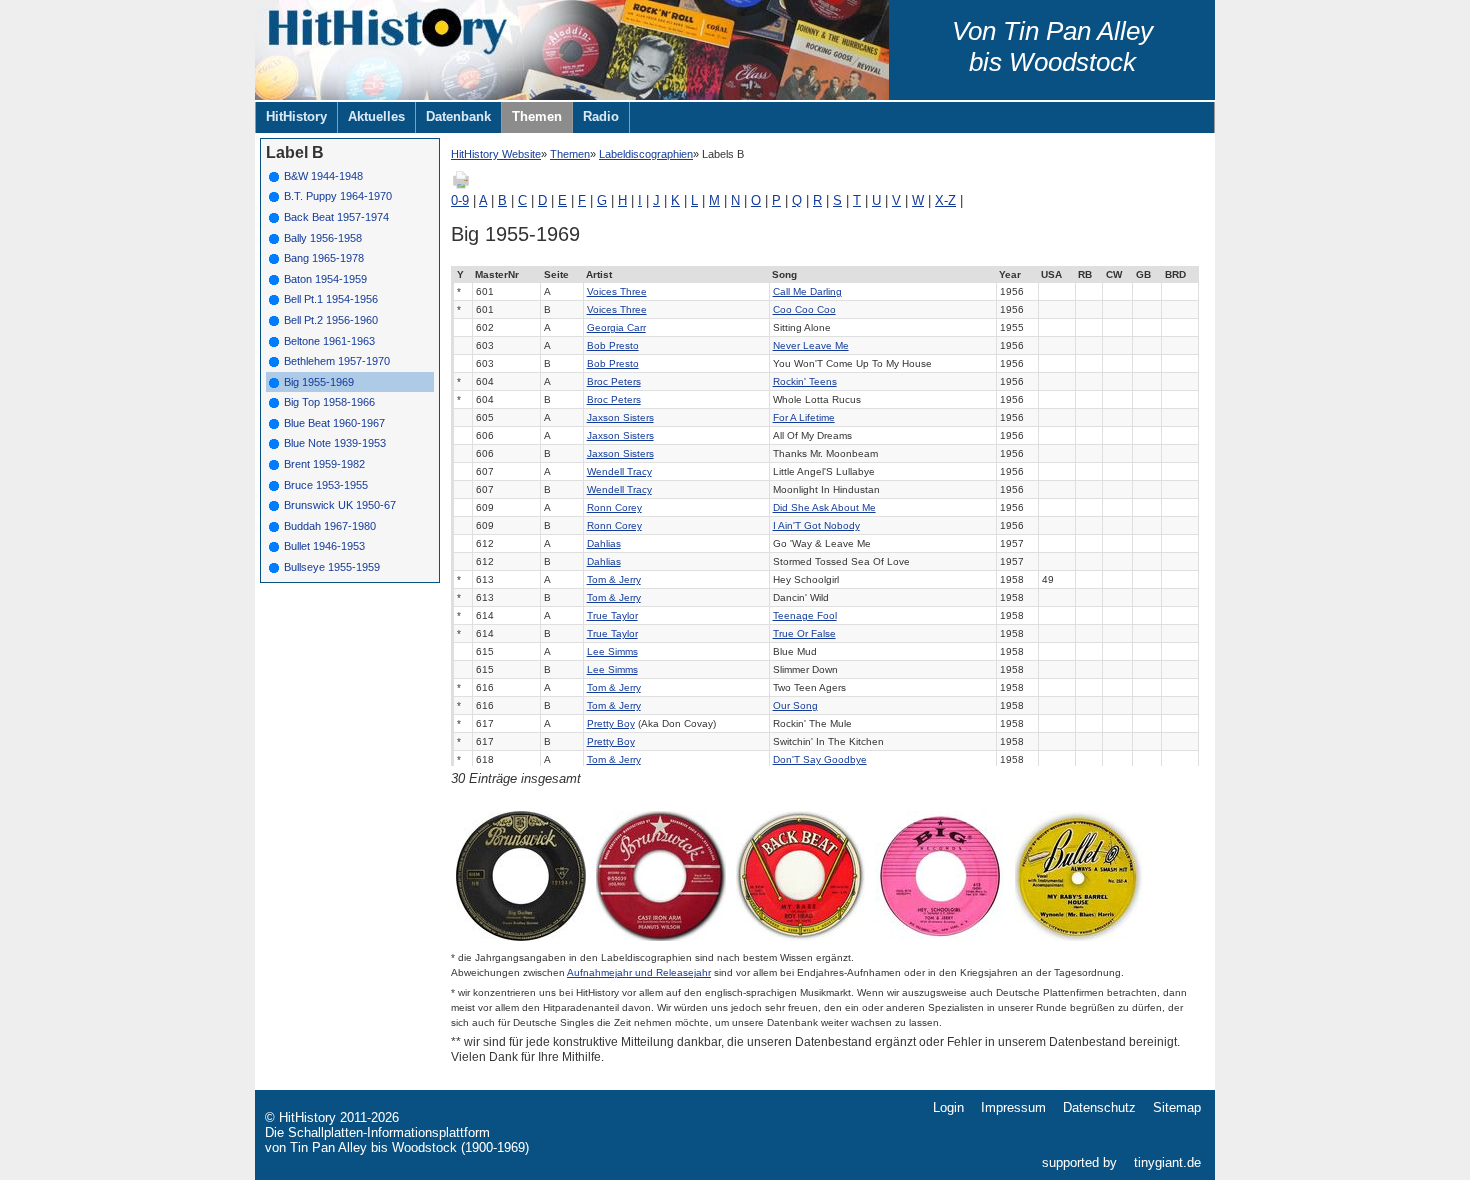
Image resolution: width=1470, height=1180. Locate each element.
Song (784, 274)
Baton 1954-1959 (325, 279)
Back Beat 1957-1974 (336, 217)
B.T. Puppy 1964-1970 (338, 196)
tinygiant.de (1167, 1162)
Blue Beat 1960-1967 (334, 423)
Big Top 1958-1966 (329, 402)
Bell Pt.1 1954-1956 (331, 299)
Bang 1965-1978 (324, 258)
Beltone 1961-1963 (329, 341)
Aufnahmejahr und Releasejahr (639, 972)
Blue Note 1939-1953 (335, 443)
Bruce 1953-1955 (326, 485)
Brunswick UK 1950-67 (340, 505)
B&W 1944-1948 (323, 176)
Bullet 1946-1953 (324, 546)
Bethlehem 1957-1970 (337, 361)
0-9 (460, 200)
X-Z (945, 200)
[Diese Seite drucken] (461, 185)
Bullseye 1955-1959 (332, 567)
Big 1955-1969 (319, 382)
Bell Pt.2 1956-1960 (331, 320)
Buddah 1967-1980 (330, 526)
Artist (599, 274)
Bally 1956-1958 (323, 238)
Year (1010, 274)
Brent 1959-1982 (324, 464)
